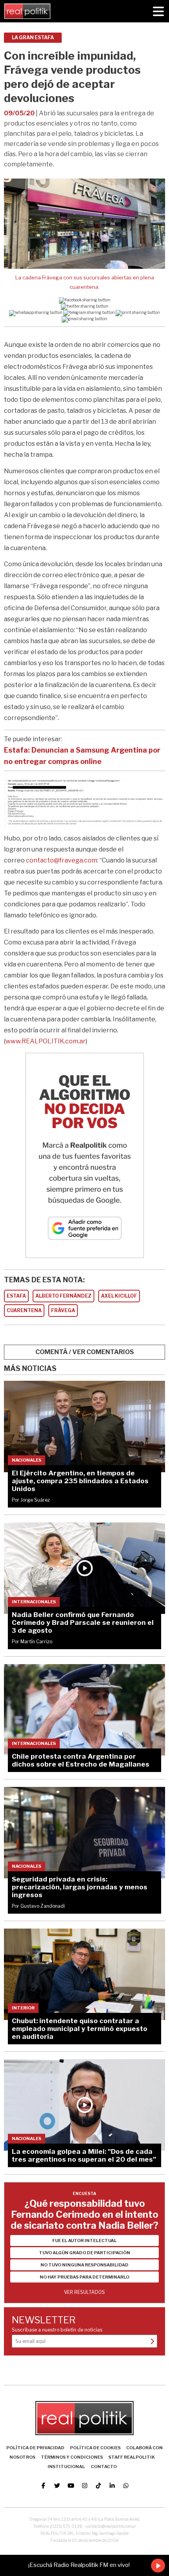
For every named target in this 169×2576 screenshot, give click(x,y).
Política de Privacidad (35, 2448)
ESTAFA (16, 1296)
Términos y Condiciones (72, 2457)
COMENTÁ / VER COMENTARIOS (85, 1352)
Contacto (104, 2467)
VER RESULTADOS (84, 2292)
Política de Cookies (95, 2448)
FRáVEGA (63, 1310)
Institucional (66, 2467)
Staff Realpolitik (132, 2457)
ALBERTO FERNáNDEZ (63, 1296)
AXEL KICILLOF (119, 1296)
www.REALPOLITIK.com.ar (46, 1041)
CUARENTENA (24, 1310)
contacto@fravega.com (62, 860)
